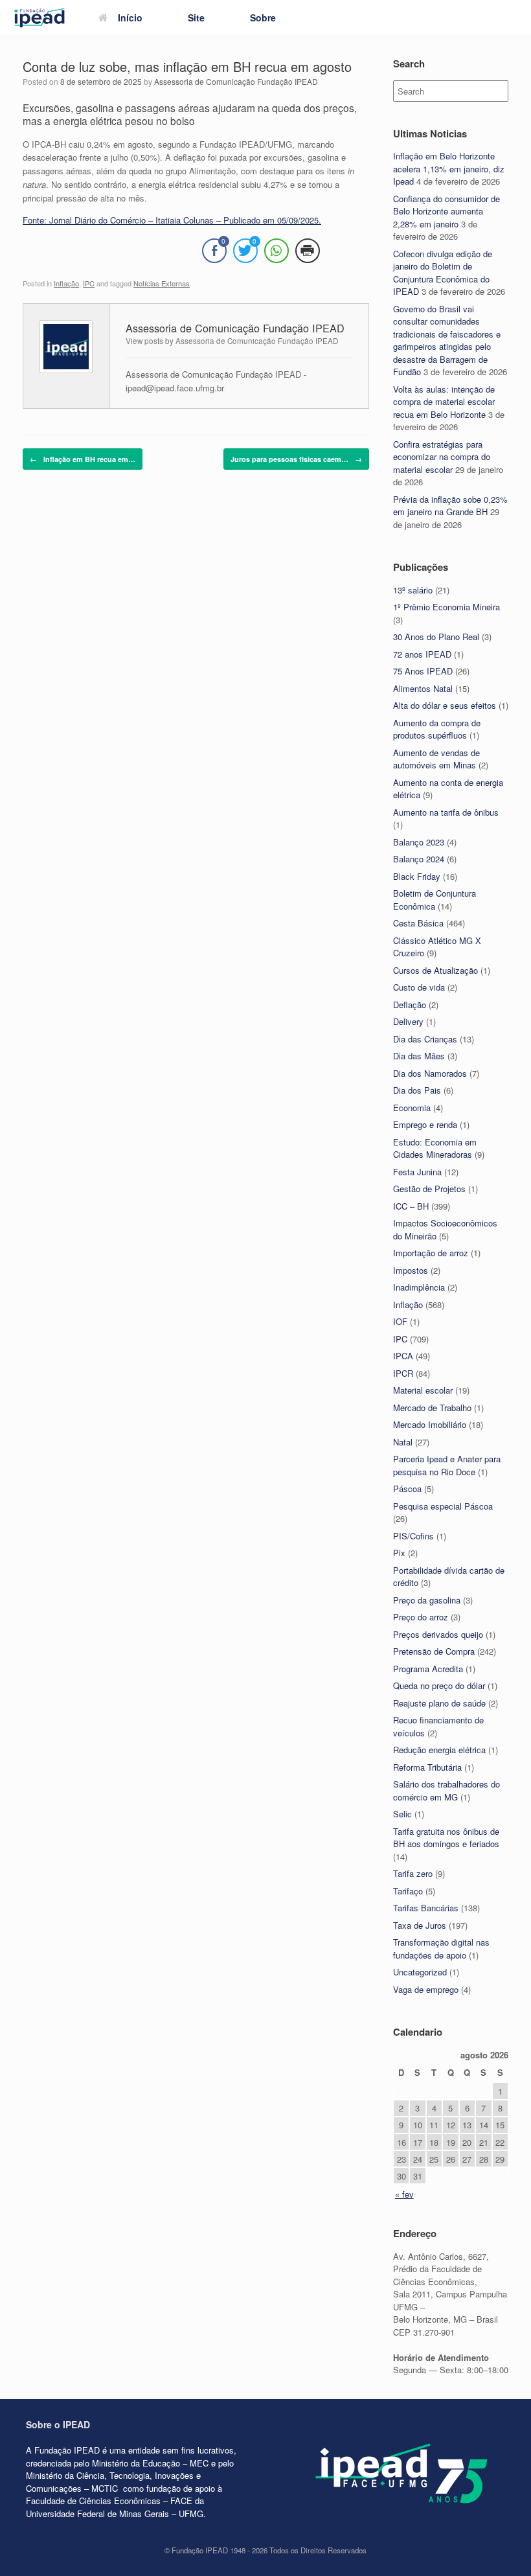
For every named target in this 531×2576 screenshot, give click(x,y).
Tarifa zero (413, 1873)
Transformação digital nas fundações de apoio (441, 1949)
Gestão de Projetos (429, 1189)
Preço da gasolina (427, 1600)
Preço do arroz (421, 1617)
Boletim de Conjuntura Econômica (435, 900)
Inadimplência (419, 1287)
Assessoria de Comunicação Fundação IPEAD (236, 81)
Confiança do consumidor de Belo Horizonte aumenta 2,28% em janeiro (446, 211)
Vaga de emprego (426, 1989)
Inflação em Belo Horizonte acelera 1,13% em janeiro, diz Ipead (449, 168)
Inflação (66, 283)
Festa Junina (417, 1172)
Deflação (410, 1005)
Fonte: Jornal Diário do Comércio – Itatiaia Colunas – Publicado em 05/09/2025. (172, 220)
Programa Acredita (428, 1669)
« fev (404, 2194)
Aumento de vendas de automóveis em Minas (436, 759)
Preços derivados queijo (438, 1634)
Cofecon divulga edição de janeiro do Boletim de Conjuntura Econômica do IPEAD (443, 273)
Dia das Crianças (425, 1039)
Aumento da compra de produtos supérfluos (437, 729)
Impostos (411, 1270)
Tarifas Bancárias (426, 1908)
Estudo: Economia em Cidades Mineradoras (435, 1148)
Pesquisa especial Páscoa (443, 1506)
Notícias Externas (162, 283)
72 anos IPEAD (422, 654)
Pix (399, 1553)
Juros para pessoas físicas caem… (296, 459)
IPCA (403, 1356)
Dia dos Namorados (430, 1073)
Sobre (263, 17)
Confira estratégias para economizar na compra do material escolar (442, 457)
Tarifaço (408, 1891)
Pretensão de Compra (434, 1651)
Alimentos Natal (423, 688)
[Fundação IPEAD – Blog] (40, 18)
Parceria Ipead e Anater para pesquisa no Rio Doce (447, 1465)
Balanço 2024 (419, 859)
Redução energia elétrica (439, 1750)
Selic (402, 1814)
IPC (89, 283)
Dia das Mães (419, 1056)
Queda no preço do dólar (439, 1685)
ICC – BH (411, 1206)
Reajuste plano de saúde (439, 1703)
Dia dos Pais (417, 1090)
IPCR (403, 1373)
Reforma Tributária (427, 1767)
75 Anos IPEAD (423, 671)
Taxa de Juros (420, 1925)
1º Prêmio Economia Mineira (446, 607)
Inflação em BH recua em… (83, 459)
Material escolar (423, 1390)
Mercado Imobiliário (430, 1424)
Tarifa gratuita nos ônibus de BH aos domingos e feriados (446, 1838)
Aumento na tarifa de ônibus (446, 812)
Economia (412, 1108)
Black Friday (417, 876)
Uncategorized (420, 1972)
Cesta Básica (418, 923)
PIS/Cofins (413, 1536)
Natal (403, 1442)
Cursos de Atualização (435, 970)
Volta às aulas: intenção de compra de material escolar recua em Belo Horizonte (444, 402)
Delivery (408, 1021)
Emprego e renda (425, 1124)
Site (196, 17)
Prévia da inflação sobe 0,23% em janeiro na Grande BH (450, 506)
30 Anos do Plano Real (436, 637)
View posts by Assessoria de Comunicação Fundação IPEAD (232, 341)
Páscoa (407, 1489)
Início (130, 17)
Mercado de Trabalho (432, 1408)
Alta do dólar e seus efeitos (445, 705)
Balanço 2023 (419, 842)
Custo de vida (419, 987)
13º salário (413, 590)
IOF (400, 1321)
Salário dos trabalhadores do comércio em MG (446, 1790)
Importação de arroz (431, 1253)
